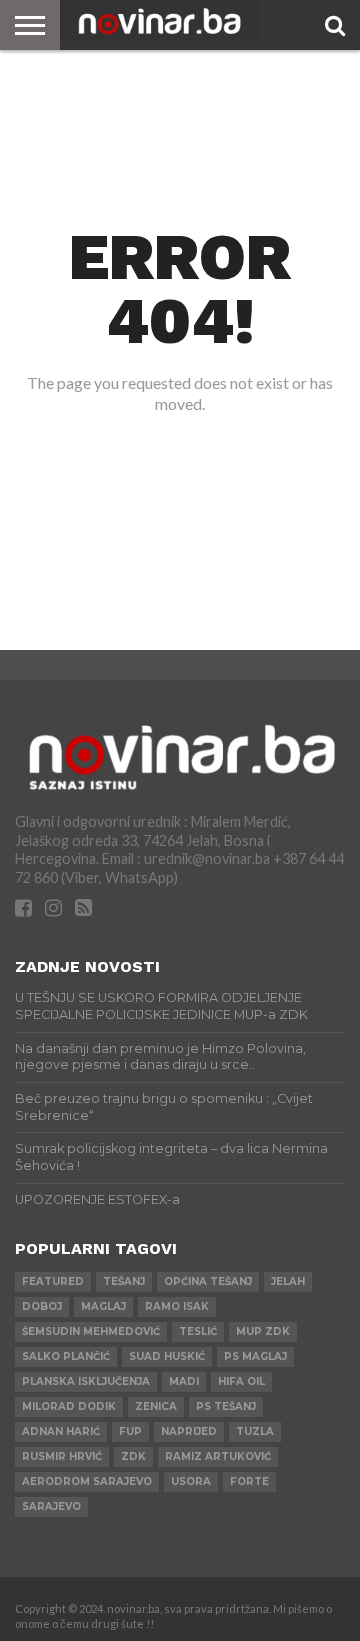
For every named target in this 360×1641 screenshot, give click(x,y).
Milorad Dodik (69, 1406)
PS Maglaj (255, 1356)
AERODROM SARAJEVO (87, 1481)
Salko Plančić (66, 1356)
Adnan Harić (61, 1431)
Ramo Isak (177, 1306)
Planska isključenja (86, 1381)
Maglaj (103, 1306)
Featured (53, 1281)
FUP (130, 1431)
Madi (184, 1381)
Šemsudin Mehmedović (91, 1331)
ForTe (249, 1481)
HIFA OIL (241, 1381)
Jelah (288, 1281)
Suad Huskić (167, 1356)
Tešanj (124, 1281)
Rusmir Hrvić (62, 1456)
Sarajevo (51, 1506)
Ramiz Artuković (218, 1456)
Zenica (156, 1406)
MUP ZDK (263, 1331)
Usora (191, 1481)
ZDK (133, 1456)
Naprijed (189, 1431)
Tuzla (255, 1431)
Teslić (198, 1331)
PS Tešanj (226, 1406)
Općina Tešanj (208, 1281)
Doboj (42, 1306)
